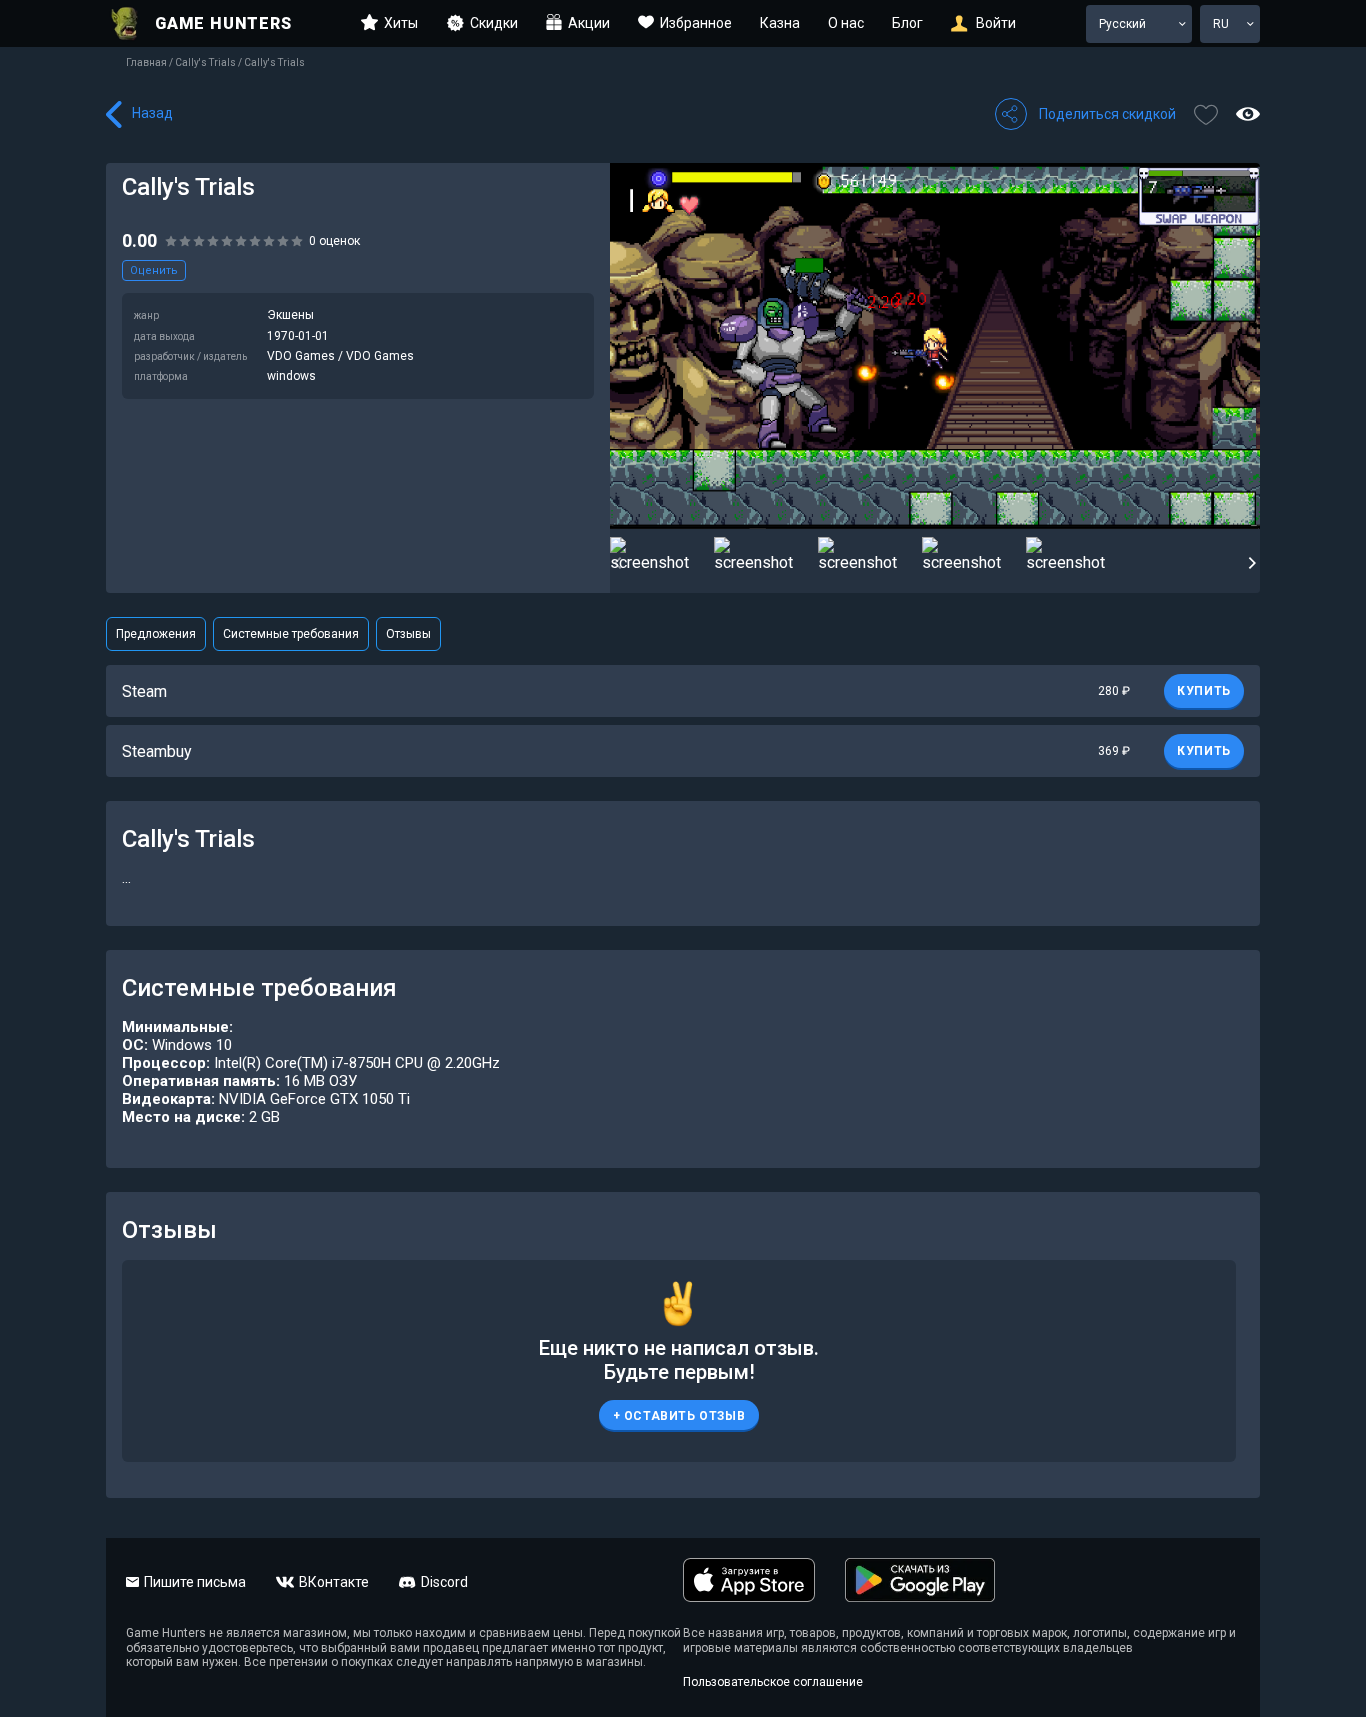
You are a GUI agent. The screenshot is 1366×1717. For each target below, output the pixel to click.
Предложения (156, 634)
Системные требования (291, 634)
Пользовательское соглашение (773, 1682)
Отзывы (408, 634)
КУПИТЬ (1204, 691)
